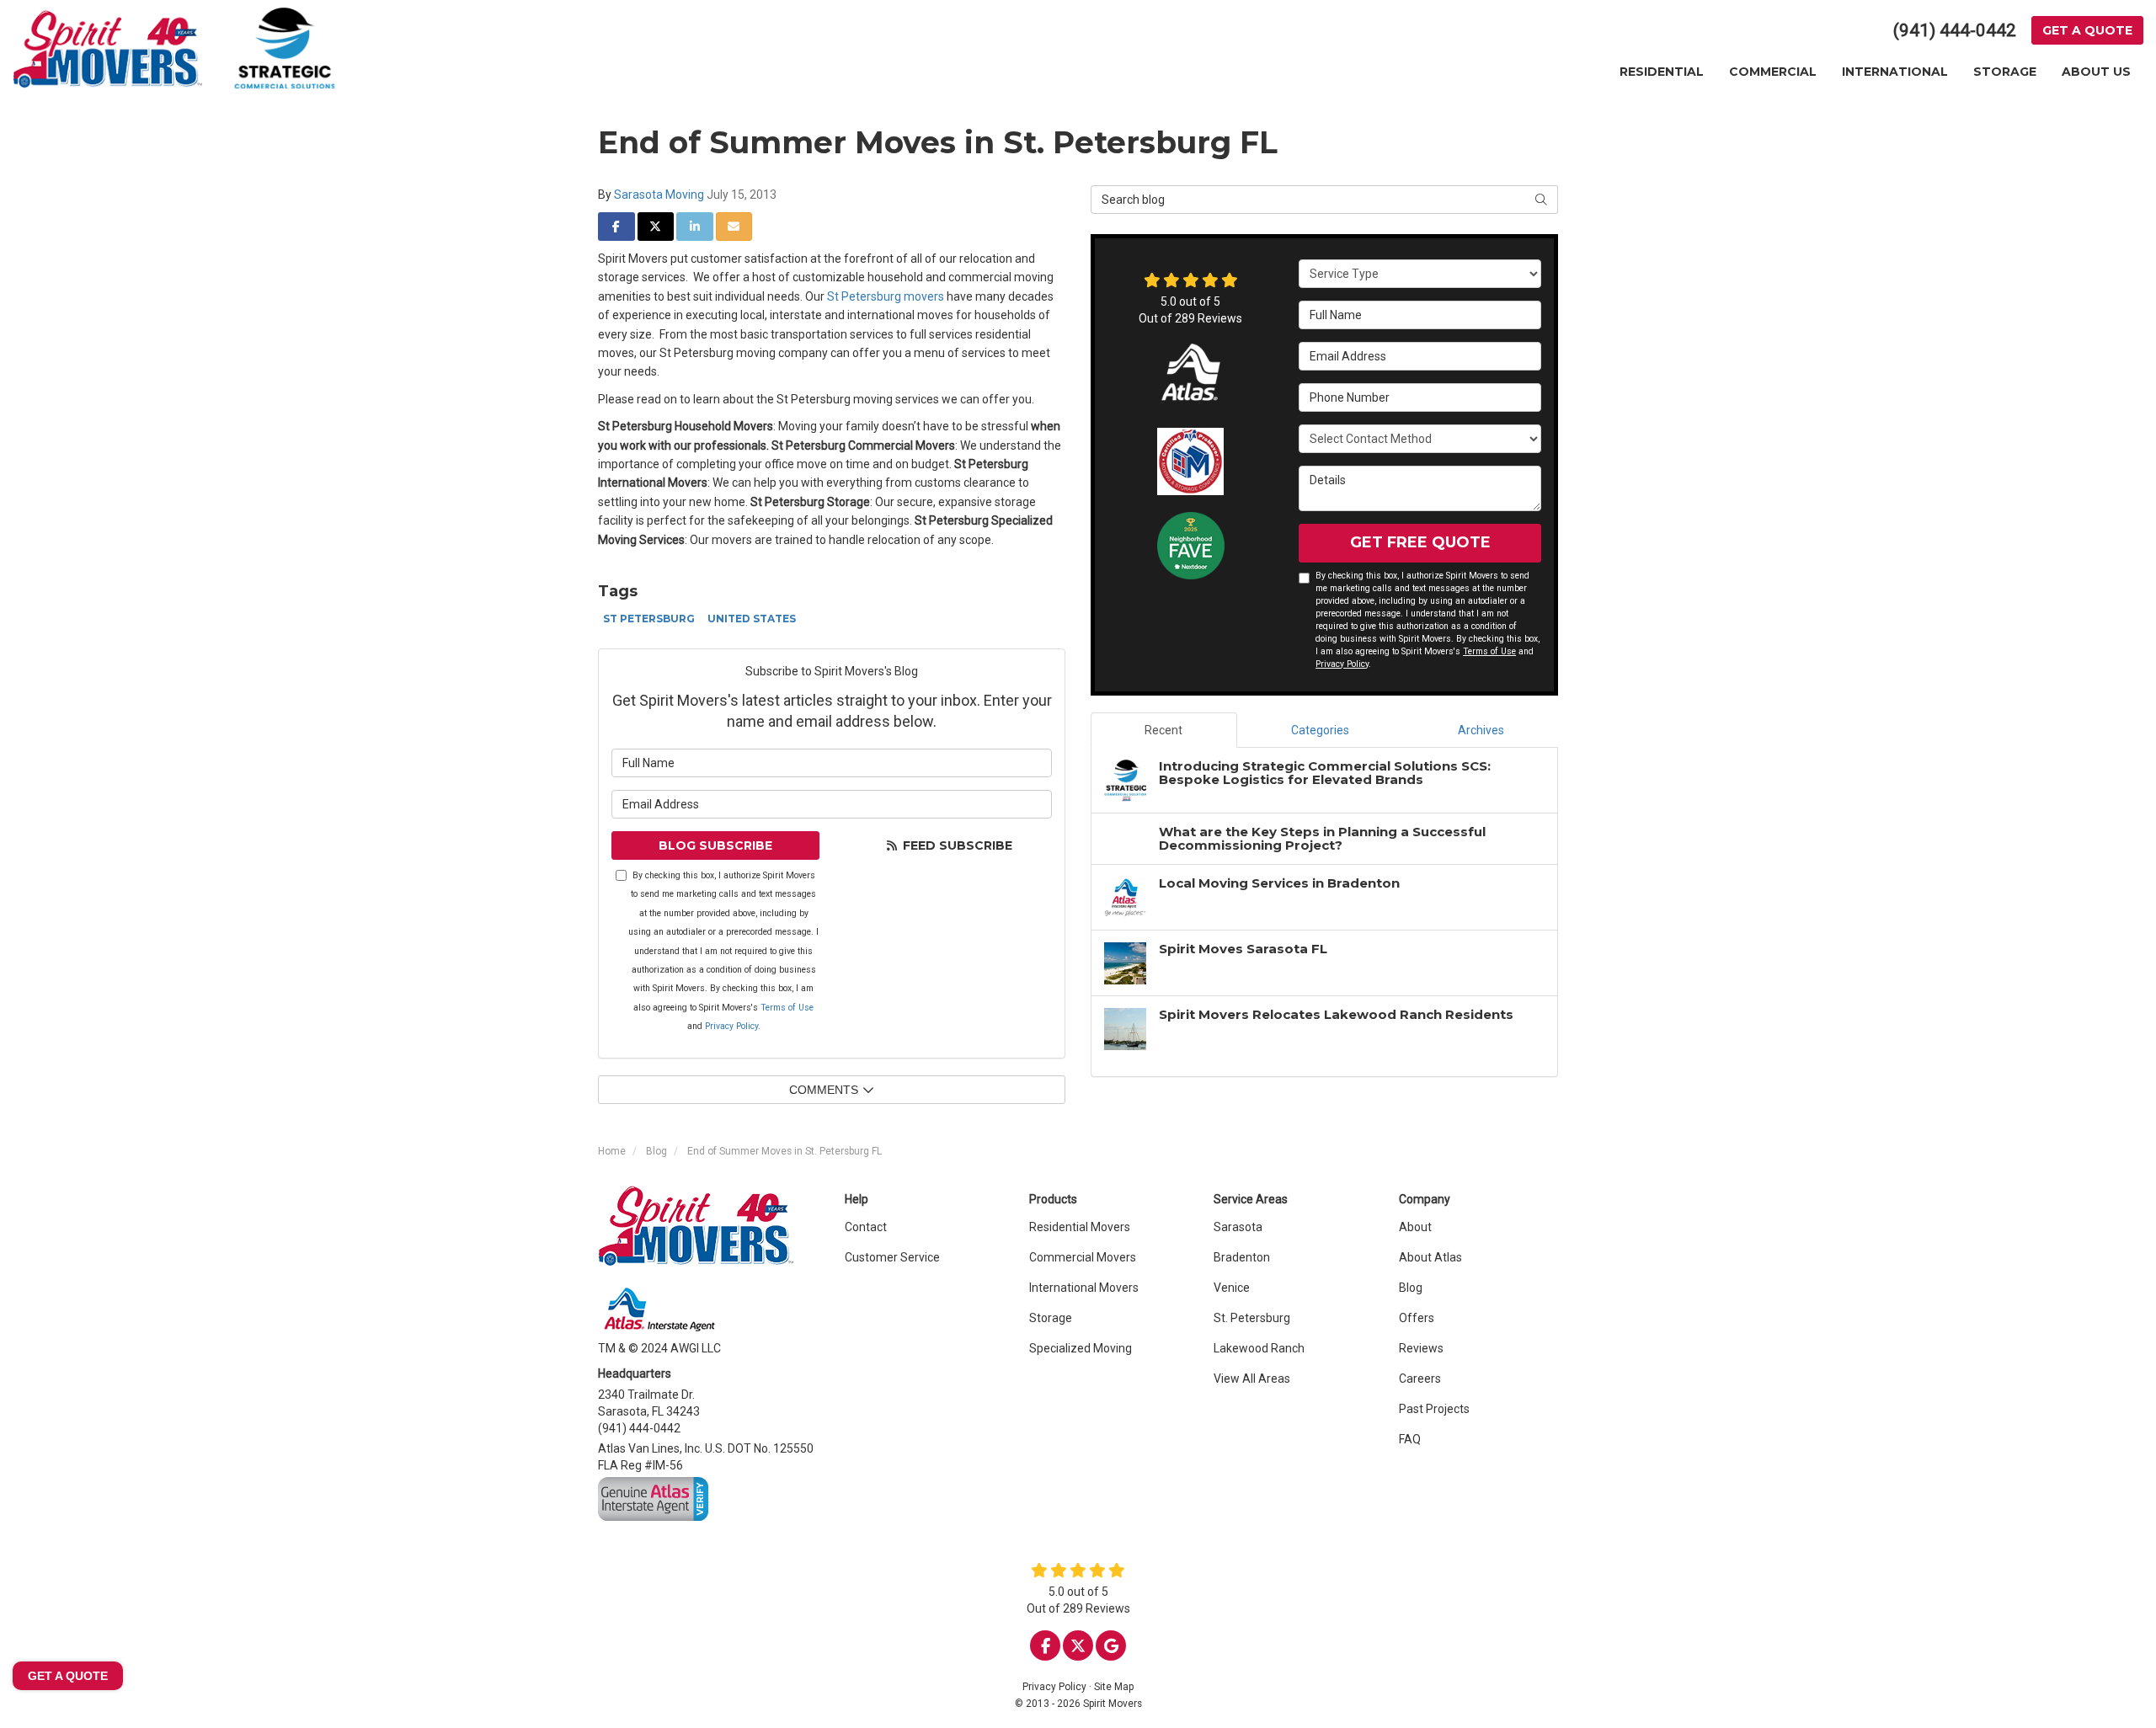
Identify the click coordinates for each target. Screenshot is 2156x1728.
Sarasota (1238, 1227)
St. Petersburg (1252, 1318)
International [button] (1895, 72)
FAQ (1410, 1439)
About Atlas (1430, 1257)
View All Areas (1252, 1379)
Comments (824, 1090)
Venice (1232, 1288)
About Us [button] (2096, 72)
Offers (1417, 1318)
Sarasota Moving (659, 195)
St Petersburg (649, 619)
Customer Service (892, 1257)
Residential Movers (1080, 1227)
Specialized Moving (1081, 1348)
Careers (1420, 1379)
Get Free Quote (1420, 542)
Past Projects (1434, 1409)
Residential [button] (1662, 72)
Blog (1411, 1288)
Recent (1163, 730)
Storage (1051, 1318)
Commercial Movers (1083, 1257)
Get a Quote (2087, 30)
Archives (1481, 730)
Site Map (1114, 1687)
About (1415, 1227)
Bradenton (1242, 1257)
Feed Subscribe (956, 845)
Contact (866, 1227)
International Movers (1084, 1288)
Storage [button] (2005, 72)
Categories (1320, 730)
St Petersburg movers (886, 296)
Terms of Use (787, 1008)
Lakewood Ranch (1259, 1348)
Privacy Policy (731, 1026)
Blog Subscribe (715, 845)
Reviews (1421, 1348)
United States (752, 619)
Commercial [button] (1773, 72)
